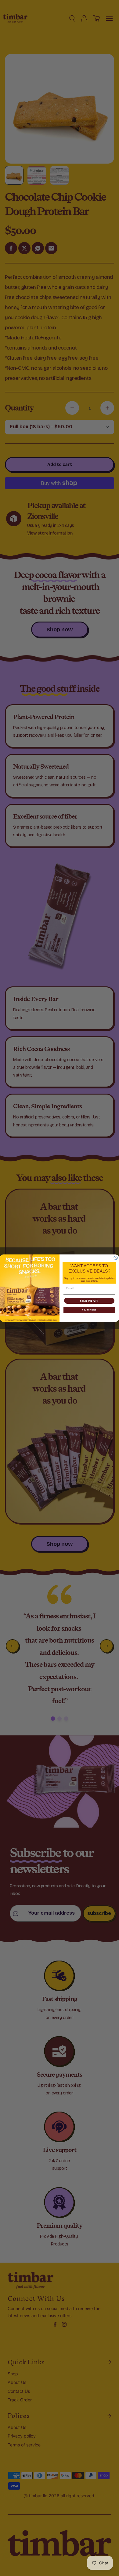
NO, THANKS (89, 1310)
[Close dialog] (116, 1258)
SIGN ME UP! (89, 1301)
